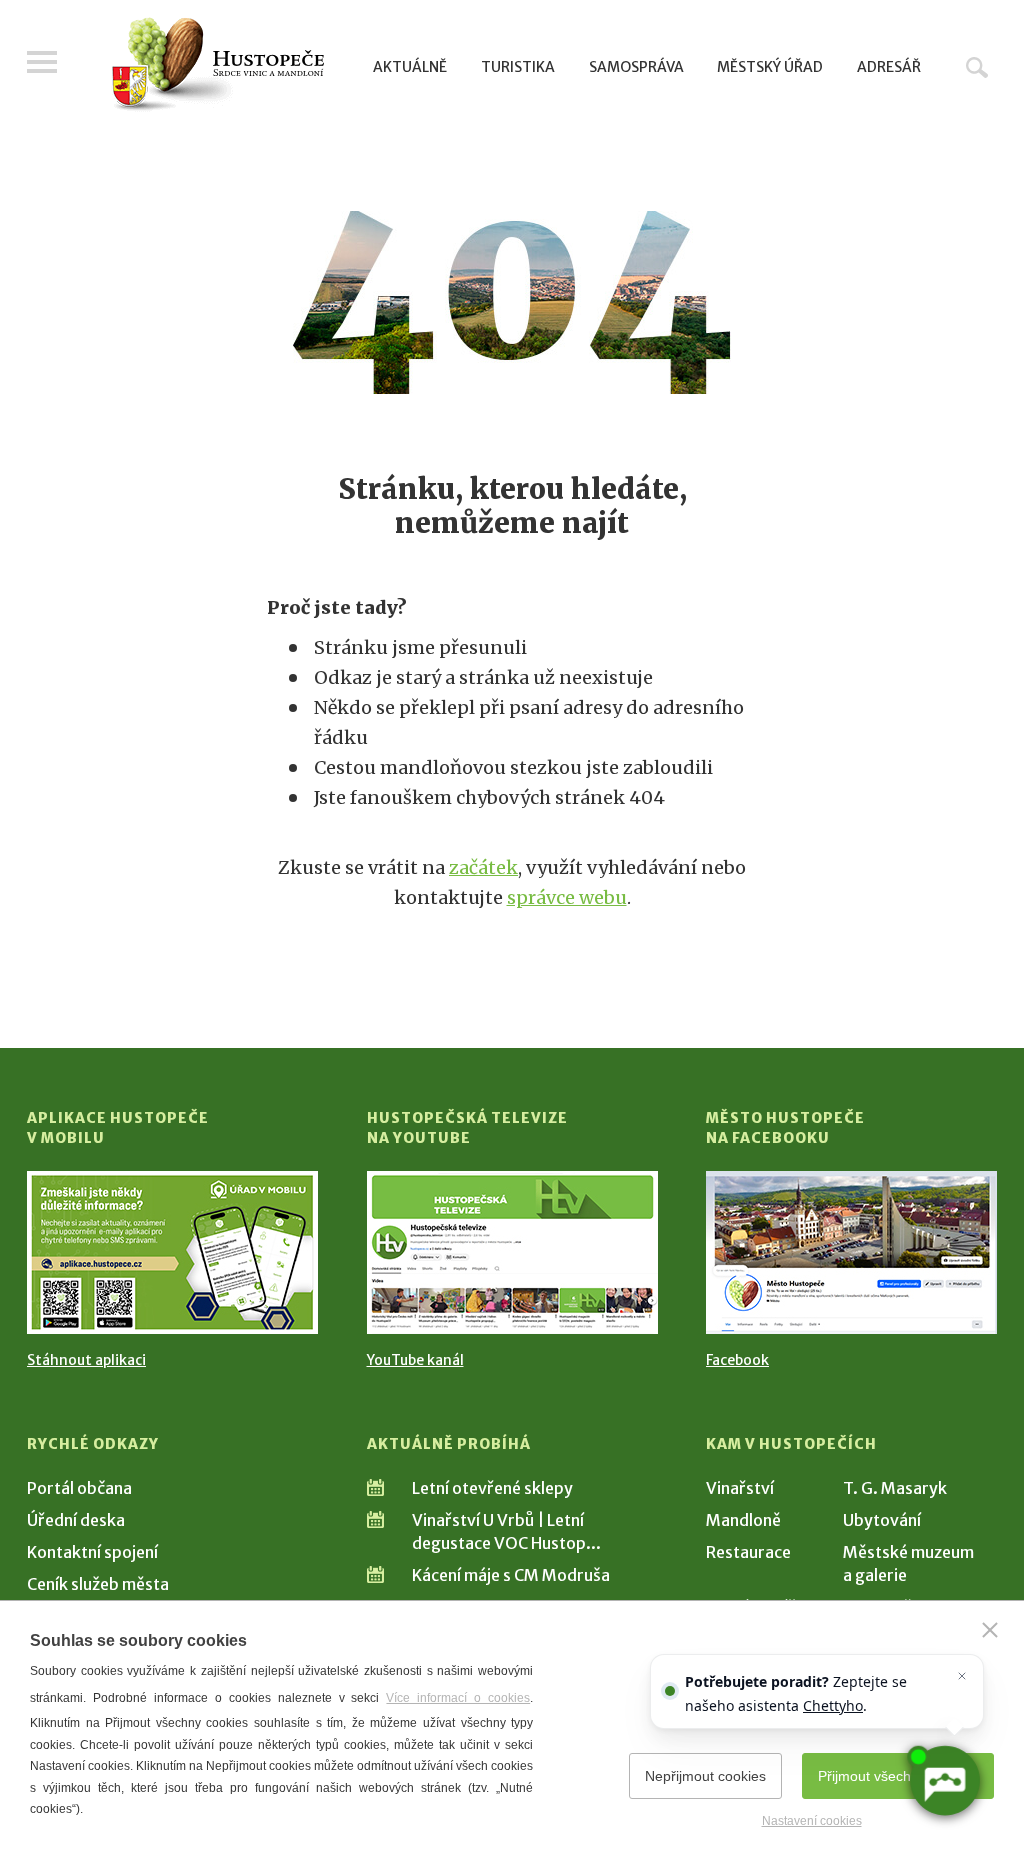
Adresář (889, 67)
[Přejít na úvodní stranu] (217, 65)
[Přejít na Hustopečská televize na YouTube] (512, 1252)
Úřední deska (76, 1520)
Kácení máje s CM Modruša (511, 1575)
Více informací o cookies (458, 1698)
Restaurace (748, 1552)
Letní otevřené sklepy (492, 1488)
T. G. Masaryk (895, 1488)
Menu (42, 62)
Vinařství (740, 1488)
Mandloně (743, 1520)
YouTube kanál (415, 1360)
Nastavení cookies (812, 1821)
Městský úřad (770, 67)
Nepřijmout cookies (705, 1776)
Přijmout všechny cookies (898, 1776)
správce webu (567, 897)
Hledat (977, 67)
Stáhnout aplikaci (86, 1360)
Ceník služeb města (98, 1584)
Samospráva (636, 67)
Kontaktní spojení (92, 1552)
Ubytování (882, 1520)
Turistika (518, 67)
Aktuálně (410, 67)
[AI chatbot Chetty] (944, 1781)
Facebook (737, 1360)
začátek (483, 867)
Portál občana (79, 1488)
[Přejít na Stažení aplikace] (172, 1252)
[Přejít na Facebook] (851, 1252)
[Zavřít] (990, 1630)
